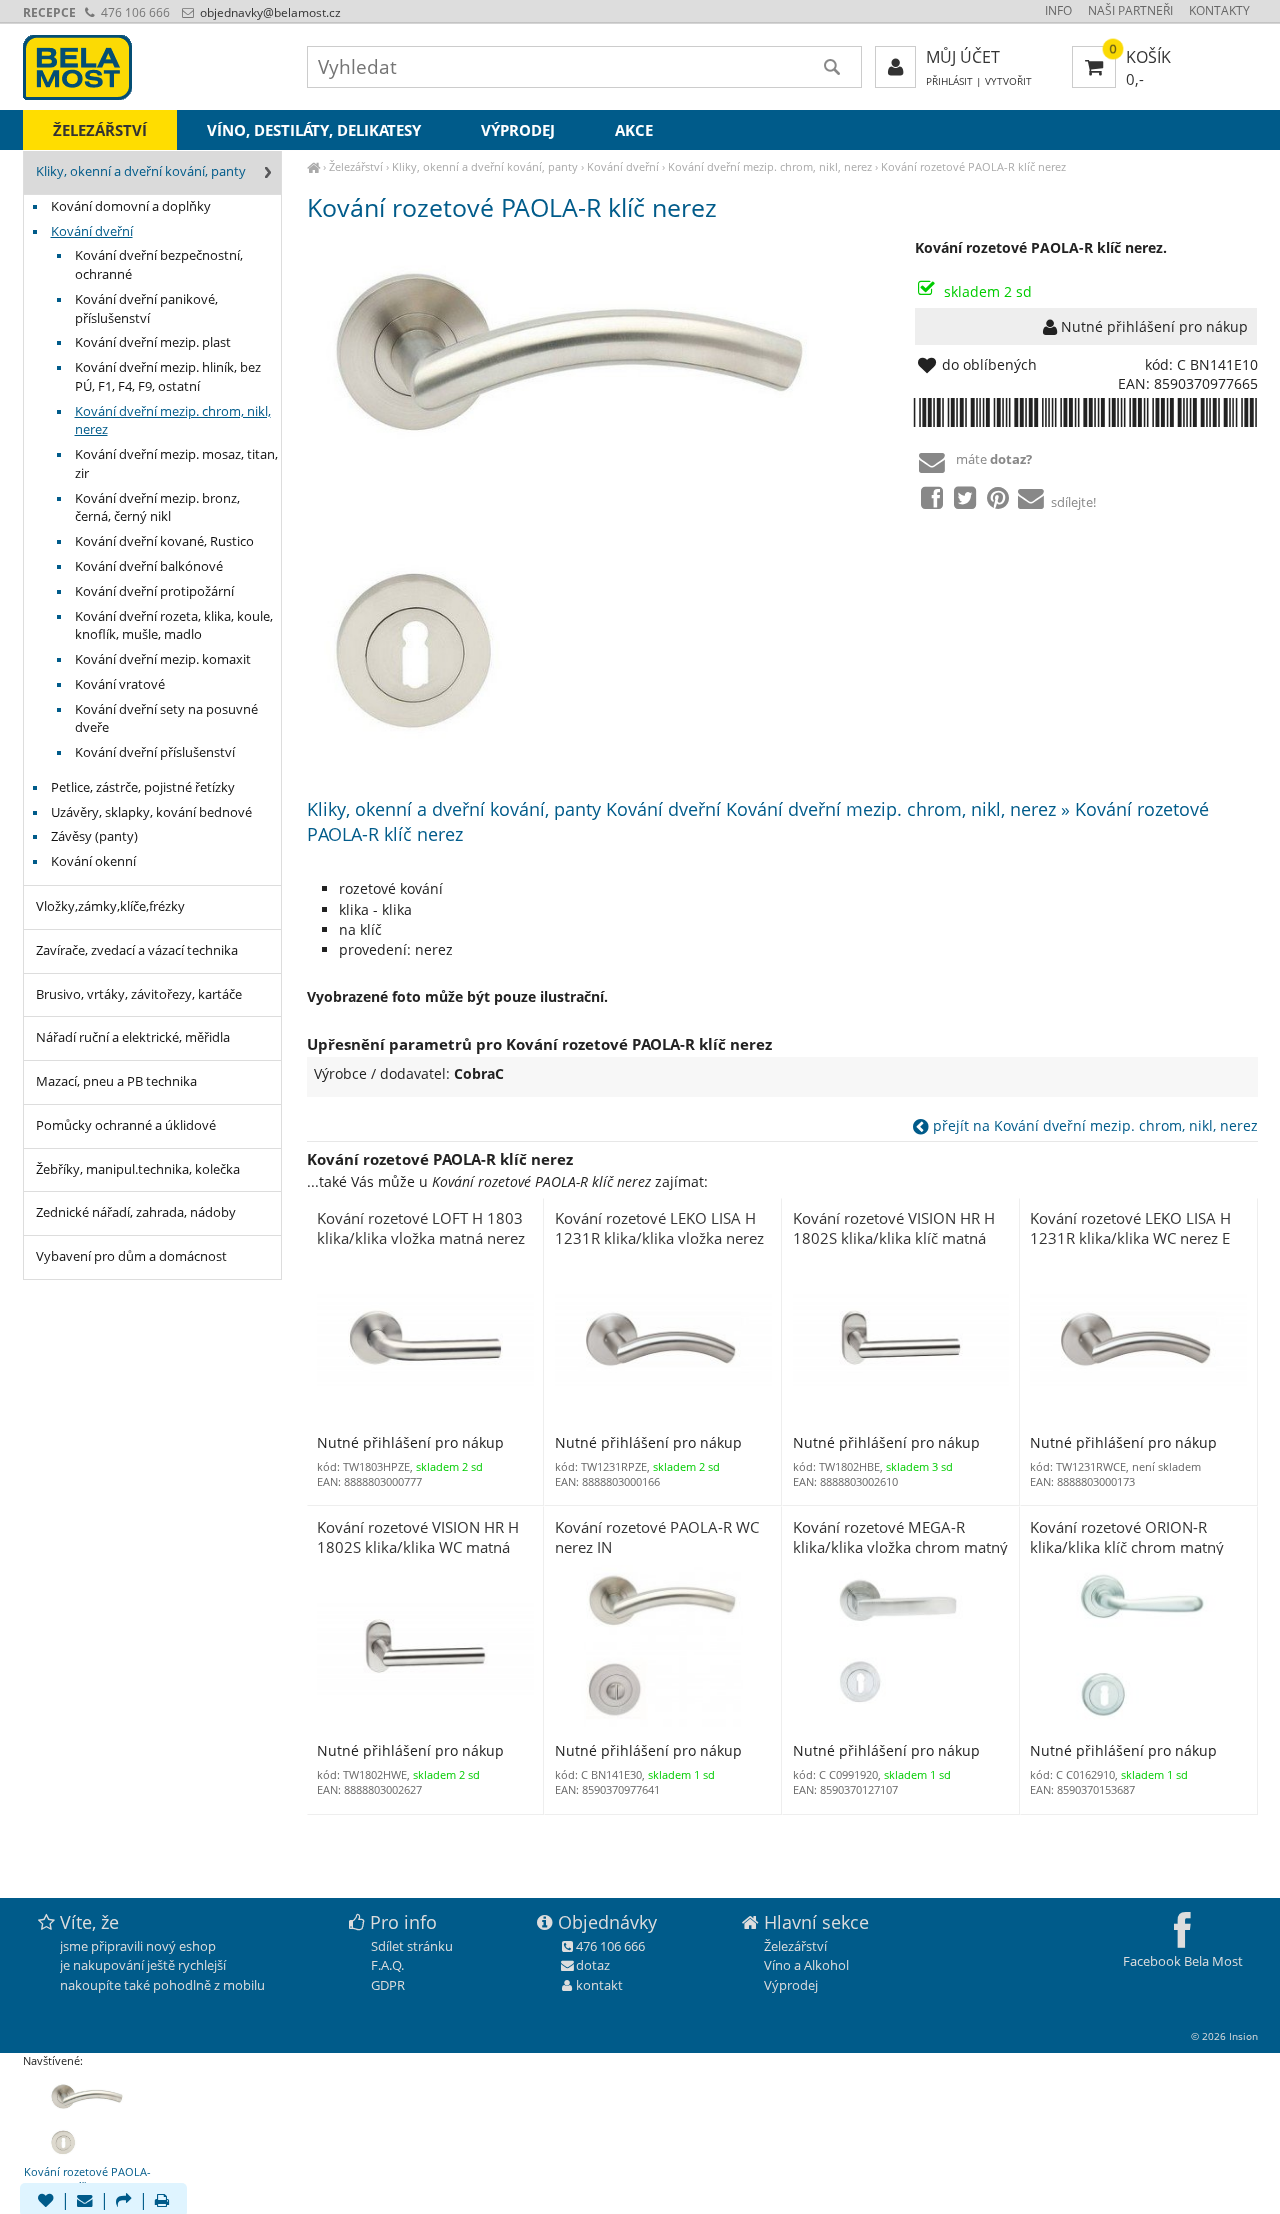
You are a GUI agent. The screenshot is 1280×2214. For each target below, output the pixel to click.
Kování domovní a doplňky (131, 206)
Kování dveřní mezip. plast (153, 342)
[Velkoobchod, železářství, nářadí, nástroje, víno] (313, 166)
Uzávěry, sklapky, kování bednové (151, 812)
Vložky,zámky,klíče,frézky (110, 906)
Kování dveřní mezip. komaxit (163, 659)
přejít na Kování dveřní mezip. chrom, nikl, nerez (1093, 1125)
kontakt (599, 1985)
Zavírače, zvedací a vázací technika (137, 950)
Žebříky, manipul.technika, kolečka (138, 1169)
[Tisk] (162, 2202)
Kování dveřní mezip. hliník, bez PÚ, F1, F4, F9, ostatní (168, 377)
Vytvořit (1008, 81)
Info (1058, 10)
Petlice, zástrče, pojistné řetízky (143, 787)
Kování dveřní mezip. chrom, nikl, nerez (770, 166)
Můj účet (963, 57)
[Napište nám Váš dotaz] (85, 2202)
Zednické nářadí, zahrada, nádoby (136, 1212)
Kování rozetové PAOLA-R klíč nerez (973, 166)
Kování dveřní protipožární (154, 591)
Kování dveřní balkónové (149, 566)
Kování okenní (93, 861)
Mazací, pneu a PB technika (116, 1081)
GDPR (388, 1985)
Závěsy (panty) (94, 836)
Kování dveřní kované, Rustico (164, 541)
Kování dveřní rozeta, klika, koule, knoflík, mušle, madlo (174, 626)
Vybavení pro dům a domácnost (131, 1256)
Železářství (356, 166)
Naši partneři (1130, 10)
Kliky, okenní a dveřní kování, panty (485, 166)
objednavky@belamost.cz (269, 12)
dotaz (593, 1965)
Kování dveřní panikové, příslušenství (146, 309)
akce (634, 130)
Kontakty (1219, 10)
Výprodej (518, 130)
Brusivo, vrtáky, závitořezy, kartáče (139, 994)
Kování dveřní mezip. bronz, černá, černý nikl (157, 508)
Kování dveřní (623, 166)
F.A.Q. (387, 1965)
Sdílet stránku (412, 1946)
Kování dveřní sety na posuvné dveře (166, 719)
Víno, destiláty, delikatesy (314, 130)
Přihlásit (949, 81)
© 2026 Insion (1224, 2036)
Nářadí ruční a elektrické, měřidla (133, 1037)
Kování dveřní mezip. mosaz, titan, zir (176, 464)
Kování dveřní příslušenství (155, 752)
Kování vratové (120, 684)
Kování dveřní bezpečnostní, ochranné (159, 265)
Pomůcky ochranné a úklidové (126, 1125)
